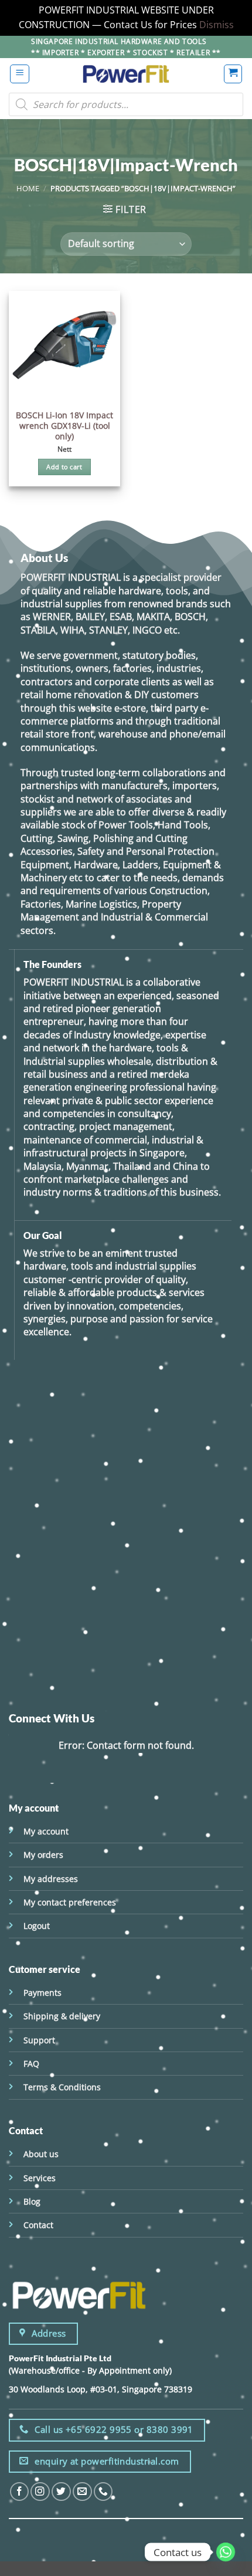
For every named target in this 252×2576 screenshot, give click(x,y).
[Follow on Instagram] (40, 2492)
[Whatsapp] (226, 2552)
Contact (38, 2225)
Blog (32, 2201)
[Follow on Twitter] (61, 2492)
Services (40, 2178)
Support (39, 2040)
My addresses (51, 1879)
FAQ (31, 2064)
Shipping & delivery (62, 2016)
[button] (20, 74)
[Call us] (103, 2492)
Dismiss (217, 25)
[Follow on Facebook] (20, 2492)
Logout (37, 1926)
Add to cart (64, 467)
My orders (43, 1855)
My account (46, 1831)
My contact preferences (70, 1902)
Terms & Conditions (62, 2087)
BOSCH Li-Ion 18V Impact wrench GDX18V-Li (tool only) (64, 426)
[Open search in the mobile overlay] (126, 104)
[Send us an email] (82, 2492)
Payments (42, 1993)
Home (28, 188)
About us (41, 2154)
